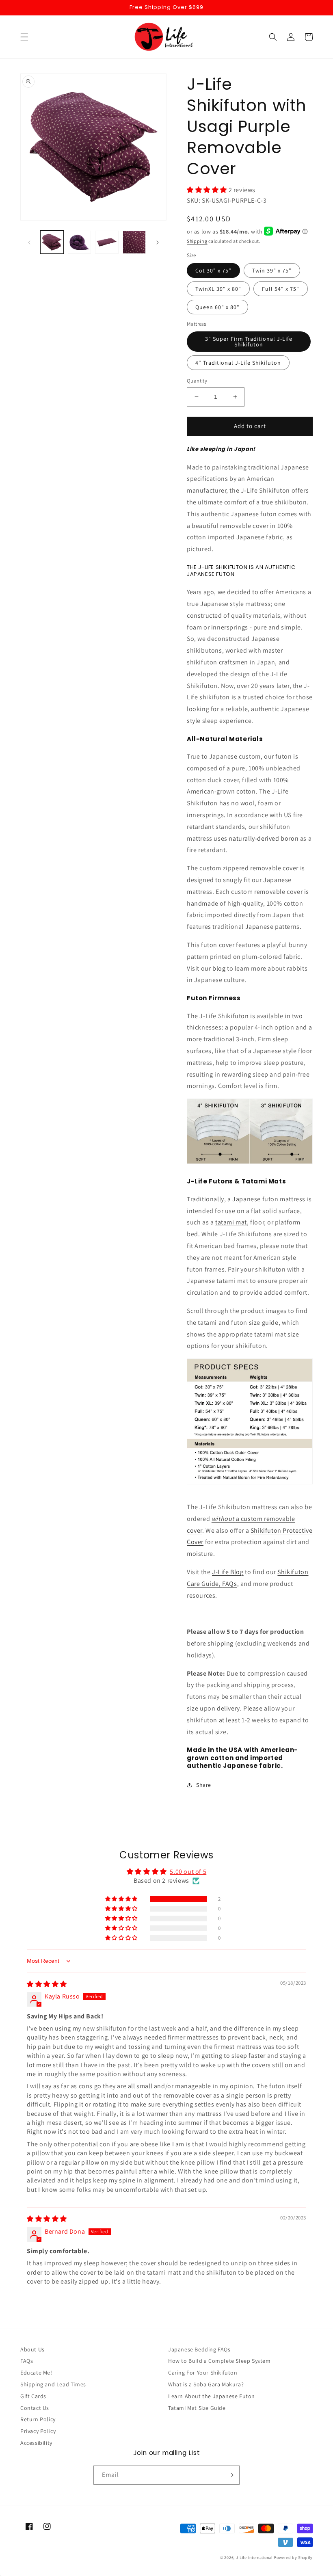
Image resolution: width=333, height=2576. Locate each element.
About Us (32, 2349)
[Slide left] (29, 242)
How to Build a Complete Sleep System (219, 2361)
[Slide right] (158, 242)
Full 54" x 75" (281, 289)
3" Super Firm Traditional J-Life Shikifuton (249, 342)
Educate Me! (36, 2373)
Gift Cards (33, 2396)
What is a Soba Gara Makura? (206, 2384)
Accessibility (36, 2443)
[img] (47, 1984)
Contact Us (35, 2408)
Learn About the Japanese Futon (212, 2396)
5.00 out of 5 (188, 1872)
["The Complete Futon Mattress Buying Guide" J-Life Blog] (250, 1163)
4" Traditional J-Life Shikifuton (238, 363)
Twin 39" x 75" (272, 270)
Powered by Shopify (293, 2558)
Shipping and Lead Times (53, 2384)
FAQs (27, 2361)
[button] (24, 37)
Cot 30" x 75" (213, 270)
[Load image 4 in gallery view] (134, 242)
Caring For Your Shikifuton (203, 2373)
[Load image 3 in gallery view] (107, 242)
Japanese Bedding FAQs (199, 2349)
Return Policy (38, 2419)
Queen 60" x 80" (217, 307)
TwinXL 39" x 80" (218, 289)
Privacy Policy (38, 2431)
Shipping (197, 241)
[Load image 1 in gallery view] (52, 242)
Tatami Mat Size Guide (197, 2408)
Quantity (197, 381)
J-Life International (254, 2558)
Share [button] (204, 1785)
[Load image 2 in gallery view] (80, 242)
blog (219, 968)
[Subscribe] (230, 2475)
